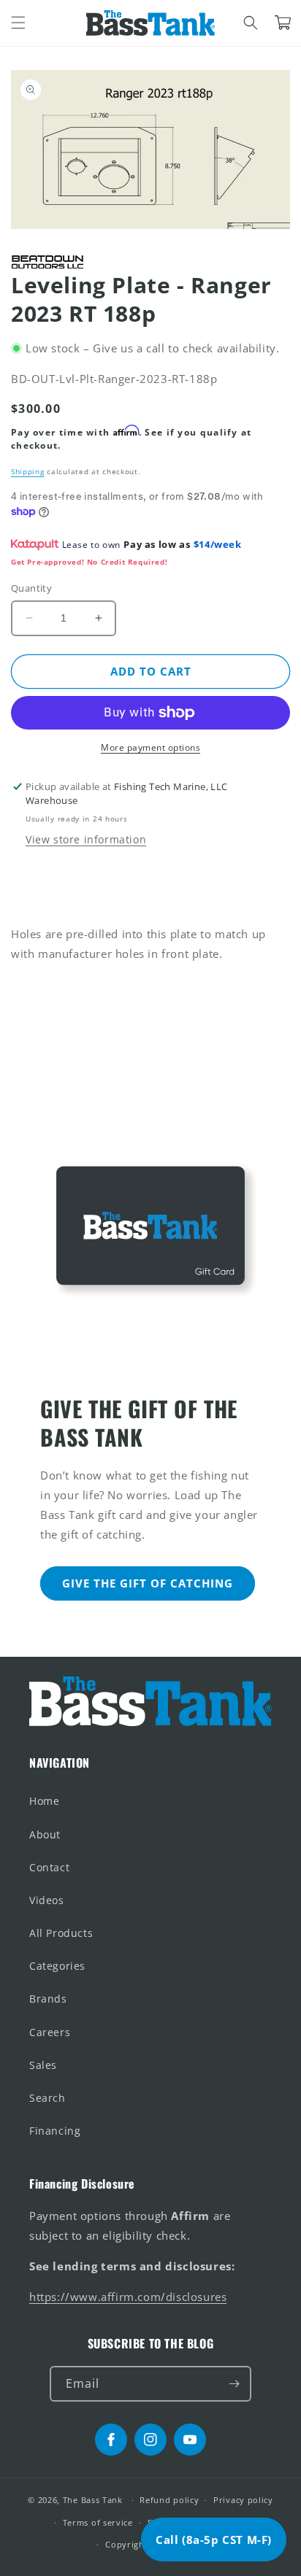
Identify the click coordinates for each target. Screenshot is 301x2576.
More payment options (150, 747)
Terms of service (98, 2522)
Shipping (28, 471)
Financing (55, 2131)
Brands (48, 1999)
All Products (61, 1933)
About (45, 1834)
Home (44, 1801)
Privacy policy (243, 2500)
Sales (43, 2065)
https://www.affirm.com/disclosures (128, 2297)
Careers (50, 2032)
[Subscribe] (234, 2384)
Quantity (31, 588)
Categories (57, 1966)
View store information (86, 839)
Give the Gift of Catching (148, 1583)
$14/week (218, 544)
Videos (47, 1900)
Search (47, 2098)
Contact (49, 1867)
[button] (18, 23)
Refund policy (169, 2500)
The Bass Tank (93, 2500)
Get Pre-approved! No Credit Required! (89, 562)
